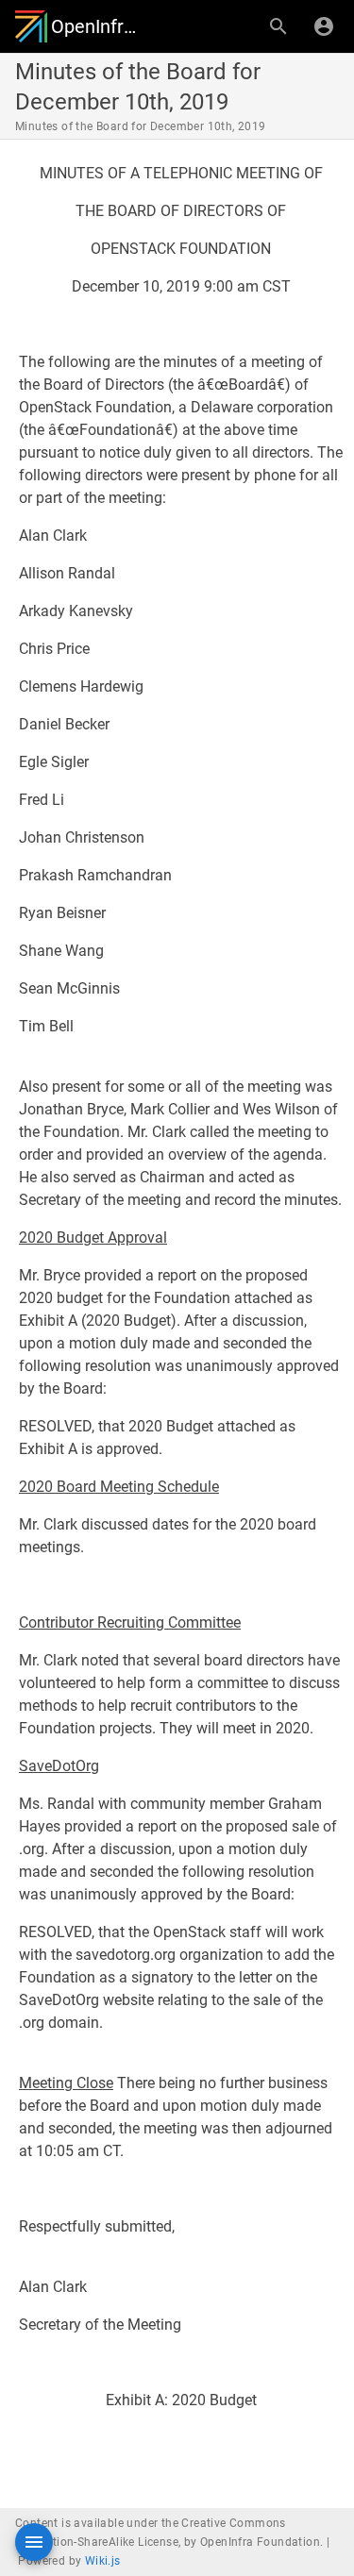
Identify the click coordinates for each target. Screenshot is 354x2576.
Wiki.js (103, 2561)
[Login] (324, 26)
